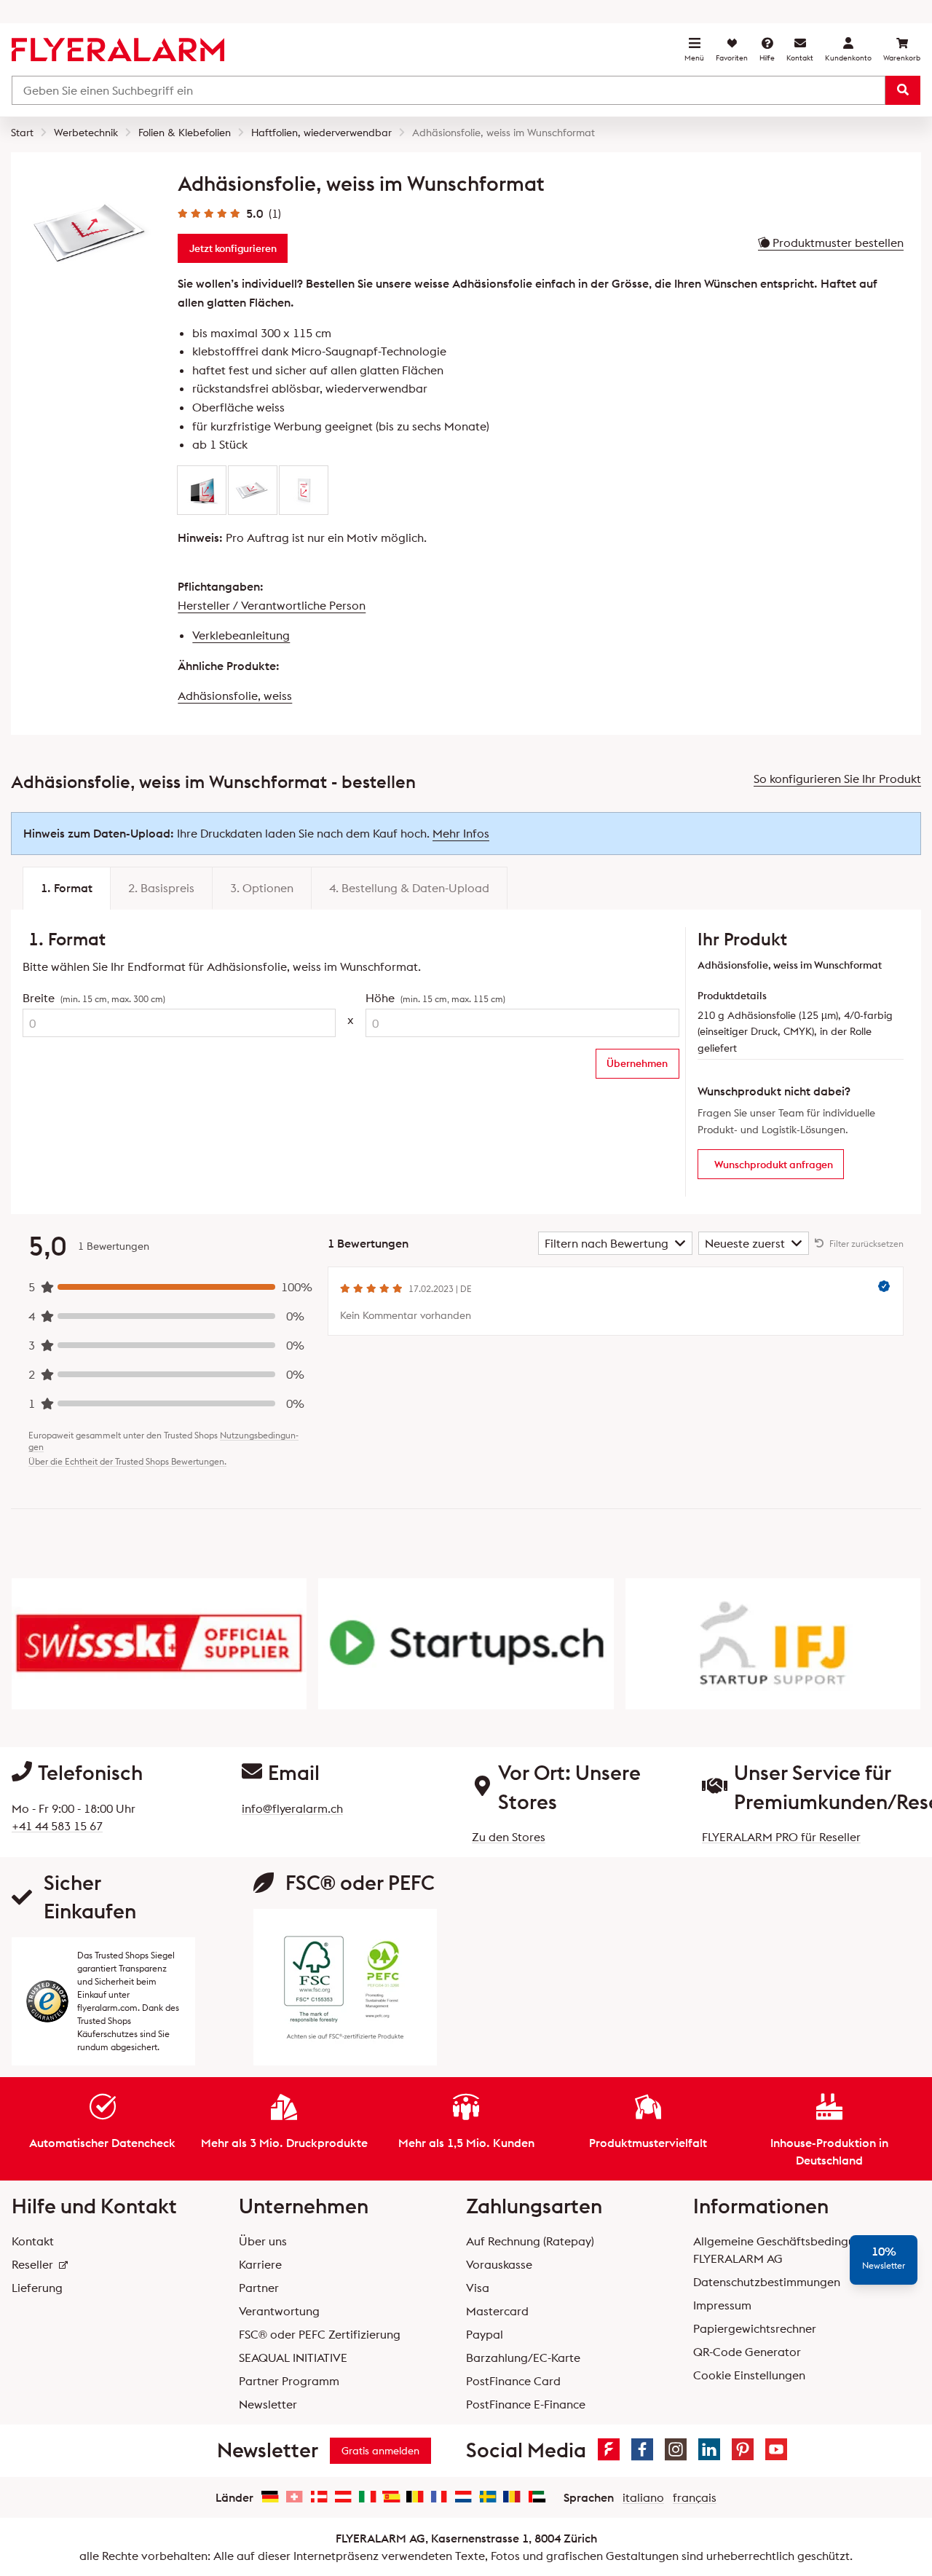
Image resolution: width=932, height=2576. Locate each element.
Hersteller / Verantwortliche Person (272, 605)
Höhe (435, 998)
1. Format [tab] (67, 888)
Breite (94, 998)
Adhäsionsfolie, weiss (235, 696)
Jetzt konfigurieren (233, 248)
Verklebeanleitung (241, 635)
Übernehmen (637, 1063)
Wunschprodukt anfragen (774, 1165)
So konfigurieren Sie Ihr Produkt (837, 779)
